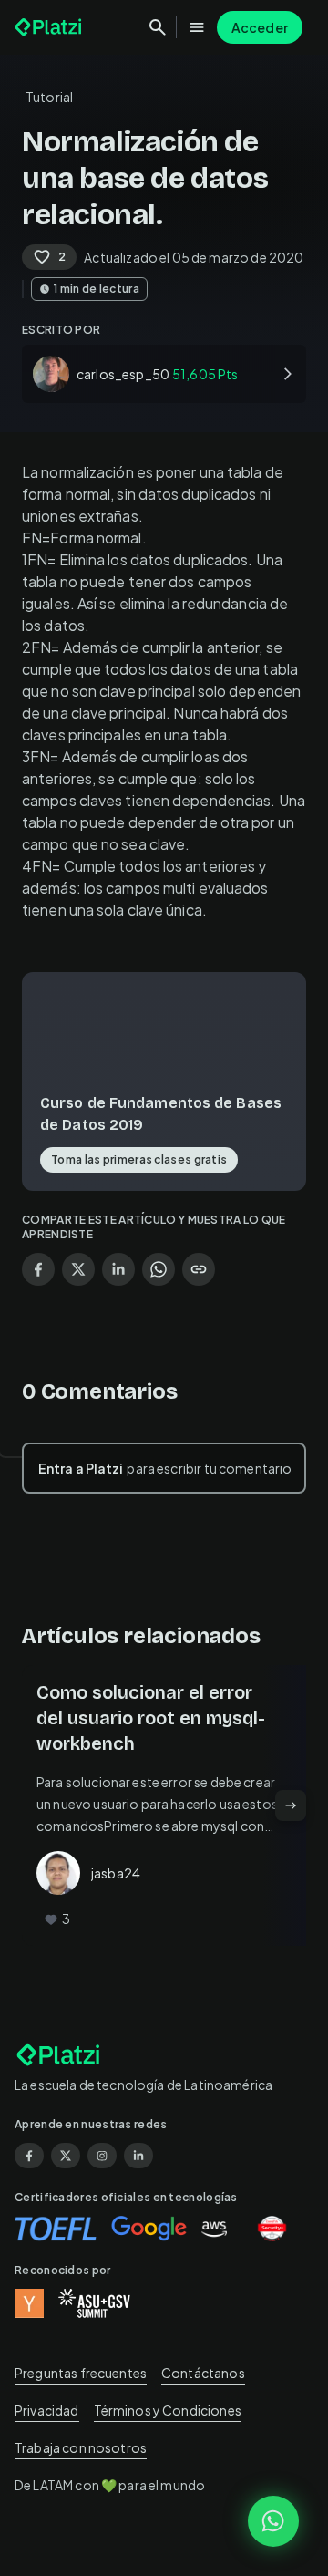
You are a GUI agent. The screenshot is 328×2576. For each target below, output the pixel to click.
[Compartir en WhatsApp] (159, 1269)
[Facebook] (29, 2156)
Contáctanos (203, 2373)
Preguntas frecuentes (81, 2373)
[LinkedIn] (138, 2156)
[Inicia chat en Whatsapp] (273, 2521)
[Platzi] (50, 27)
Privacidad (47, 2410)
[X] (66, 2156)
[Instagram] (102, 2156)
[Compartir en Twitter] (78, 1269)
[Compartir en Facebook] (38, 1269)
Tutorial (49, 97)
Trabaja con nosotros (81, 2447)
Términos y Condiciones (168, 2410)
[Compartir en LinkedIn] (118, 1269)
